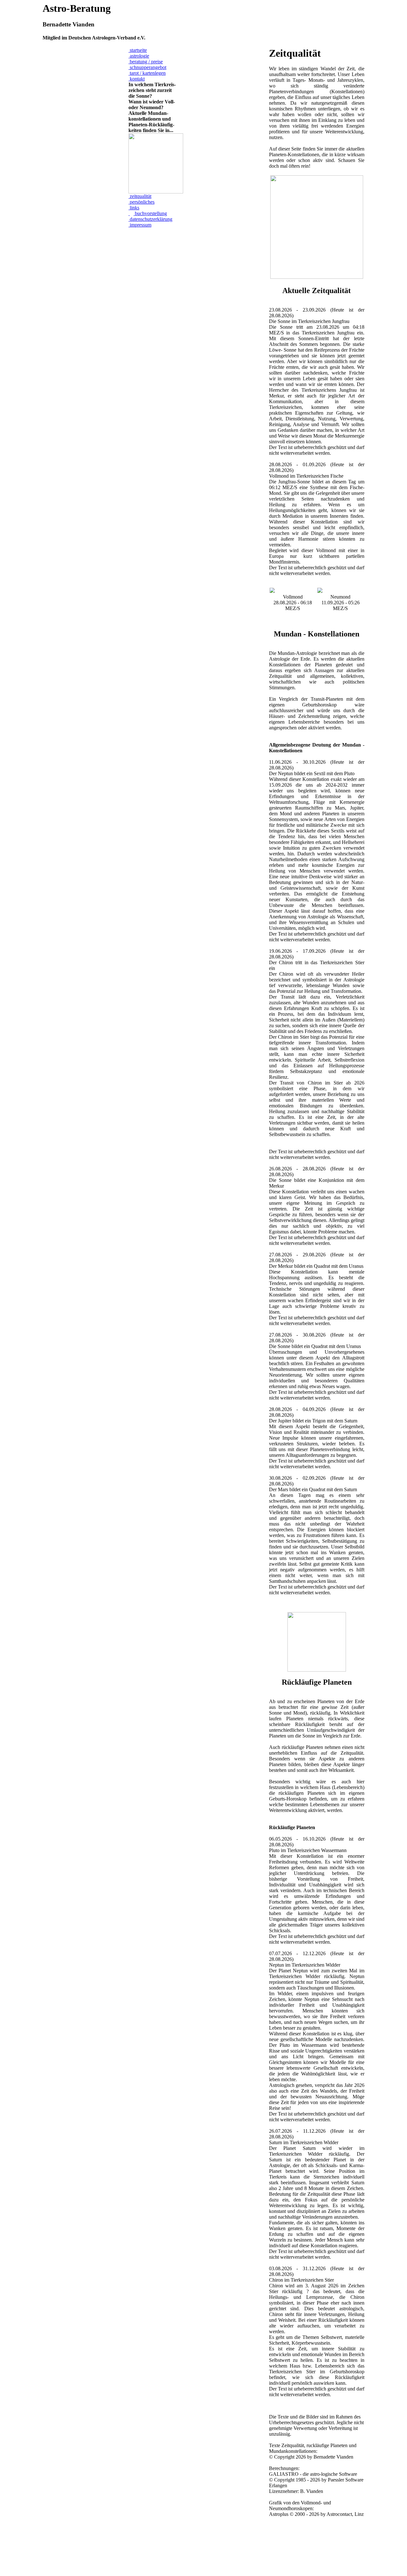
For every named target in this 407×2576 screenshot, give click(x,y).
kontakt (137, 79)
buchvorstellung (150, 213)
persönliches (141, 202)
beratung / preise (146, 62)
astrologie (139, 56)
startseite (138, 50)
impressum (140, 225)
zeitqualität (140, 196)
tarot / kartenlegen (147, 73)
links (134, 208)
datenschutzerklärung (150, 219)
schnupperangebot (147, 67)
